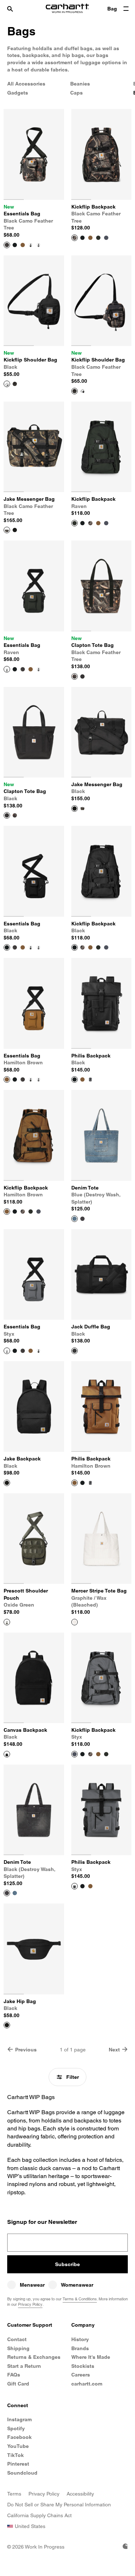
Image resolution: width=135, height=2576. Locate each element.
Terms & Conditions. (100, 1365)
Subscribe (67, 1344)
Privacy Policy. (77, 1371)
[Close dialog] (118, 1195)
